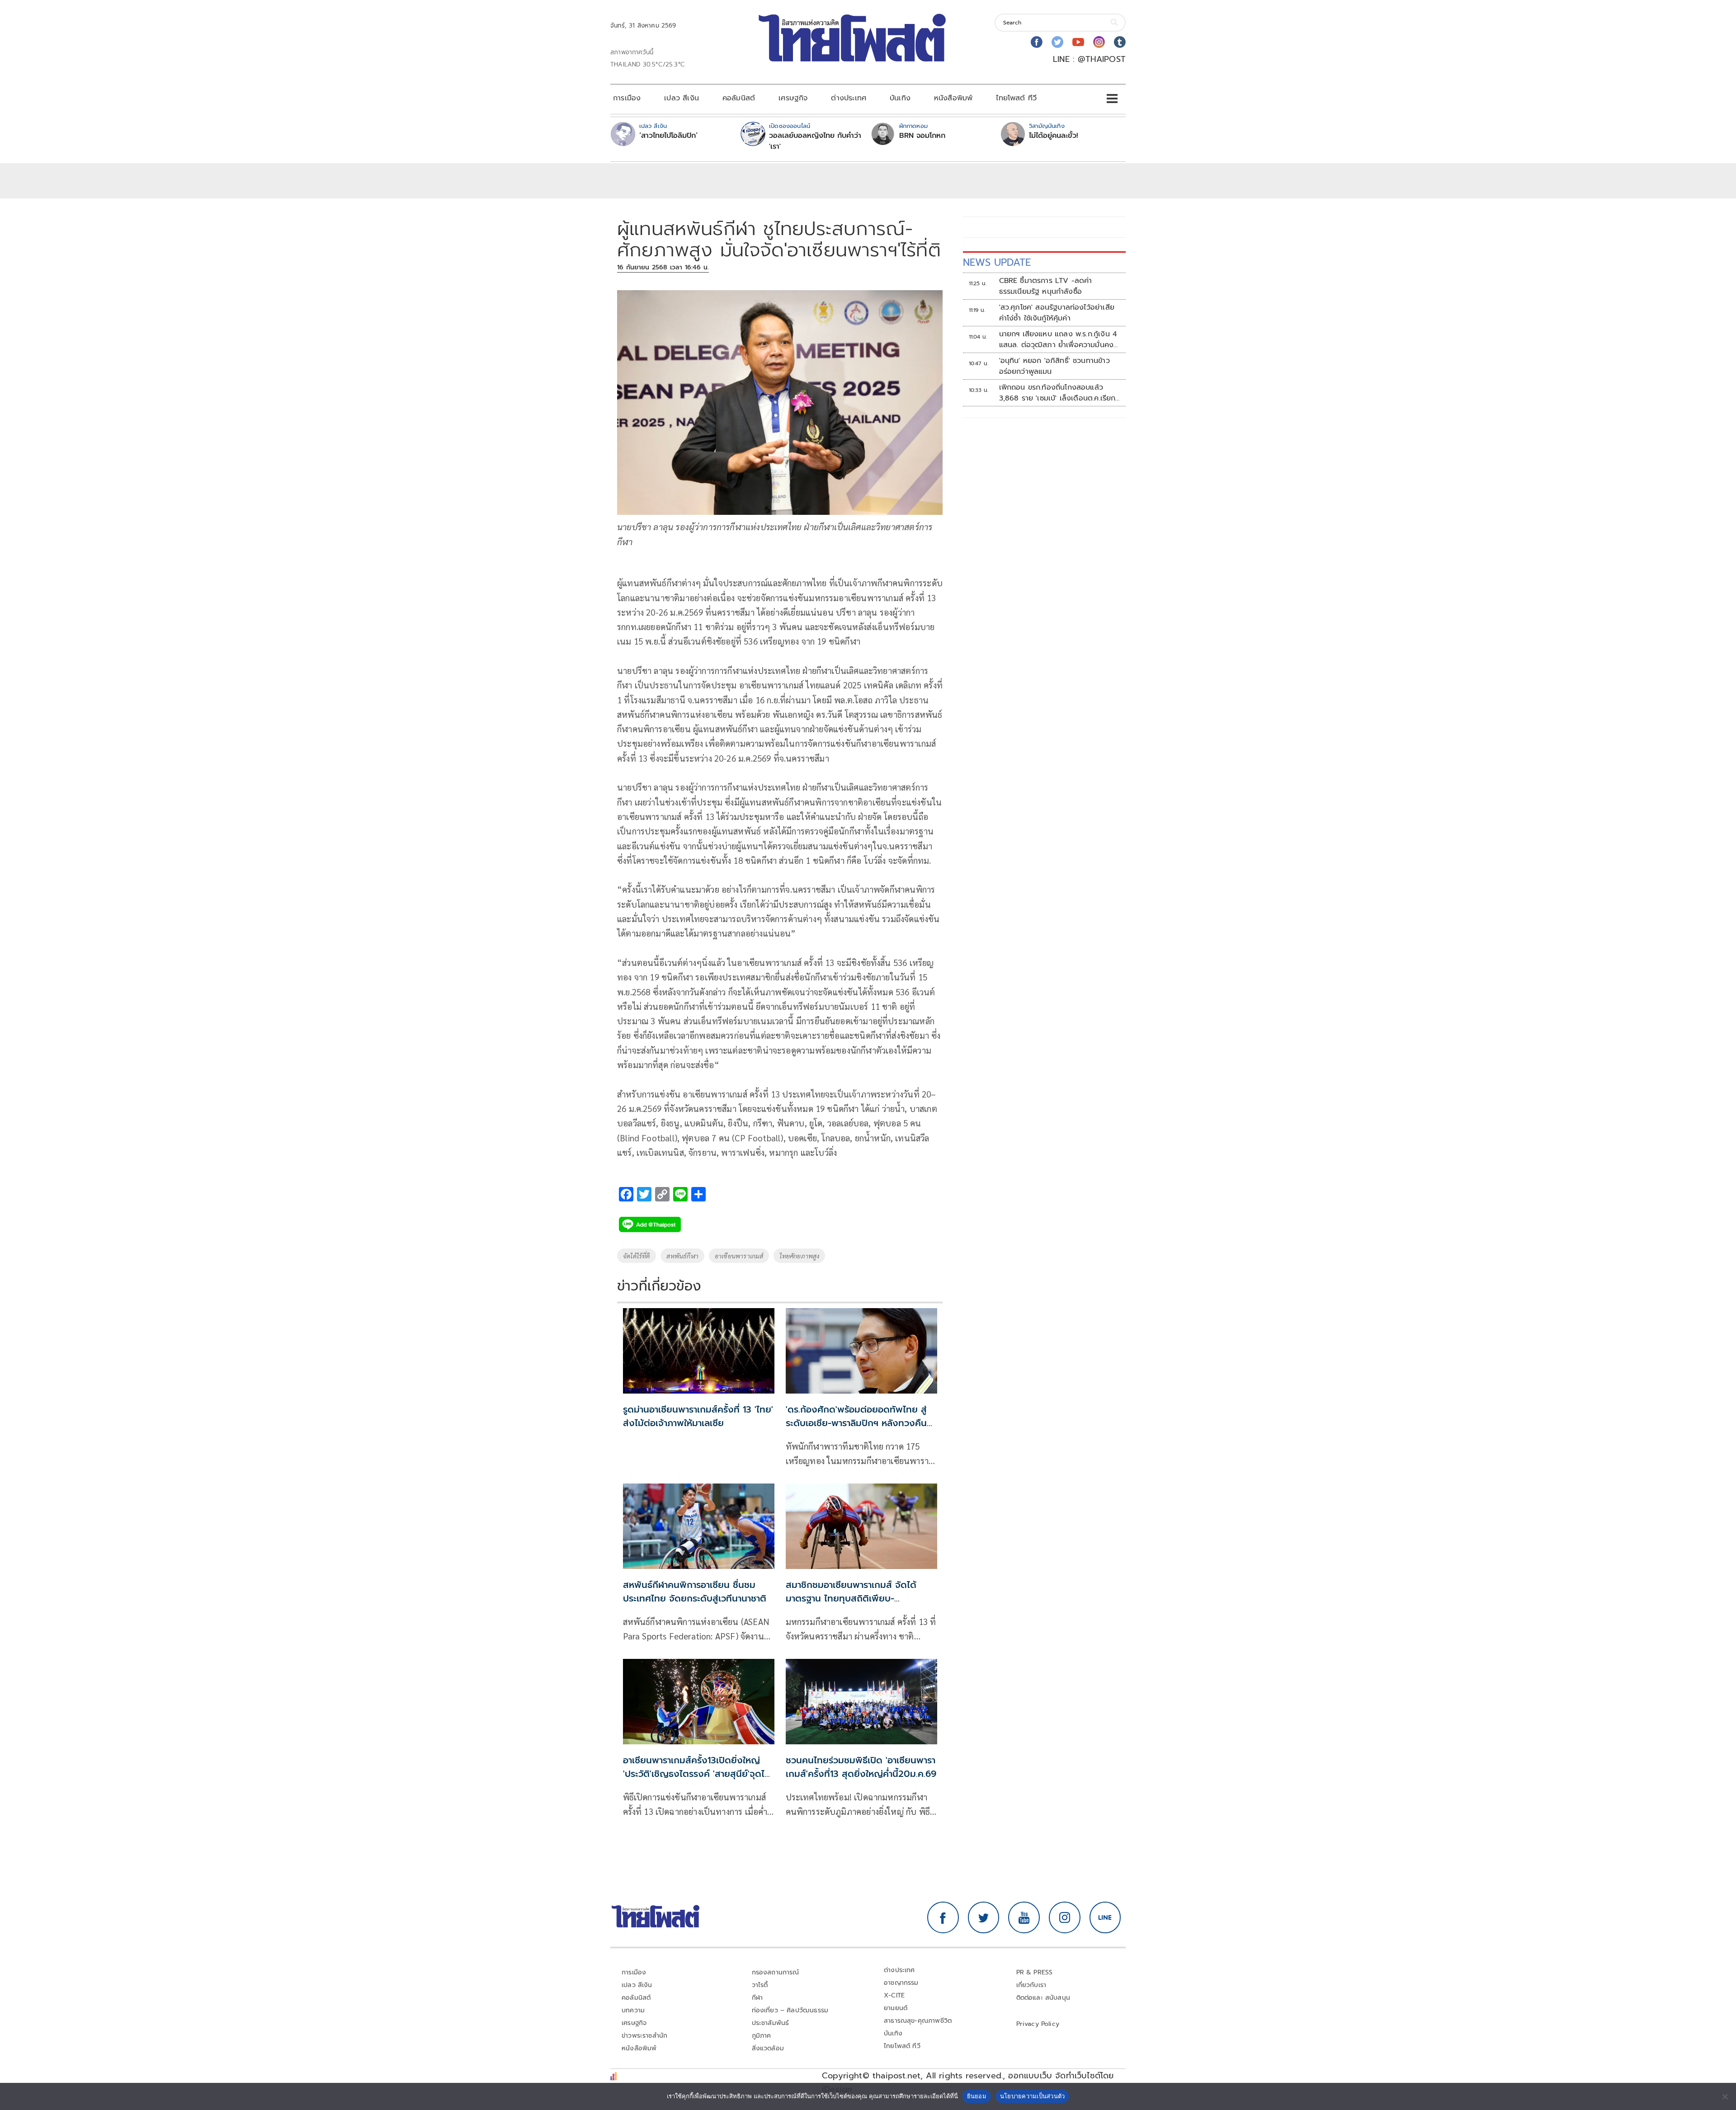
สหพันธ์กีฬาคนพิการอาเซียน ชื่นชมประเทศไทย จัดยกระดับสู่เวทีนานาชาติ (695, 1592)
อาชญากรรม (901, 1983)
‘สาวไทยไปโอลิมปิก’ (668, 136)
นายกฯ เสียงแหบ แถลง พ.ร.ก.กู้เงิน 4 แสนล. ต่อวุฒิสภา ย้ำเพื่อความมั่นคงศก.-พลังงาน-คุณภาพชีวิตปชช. (1058, 339)
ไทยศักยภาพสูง (799, 1256)
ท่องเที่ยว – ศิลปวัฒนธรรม (790, 2010)
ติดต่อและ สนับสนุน (1043, 1998)
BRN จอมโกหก (922, 136)
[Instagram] (1099, 42)
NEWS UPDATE (997, 262)
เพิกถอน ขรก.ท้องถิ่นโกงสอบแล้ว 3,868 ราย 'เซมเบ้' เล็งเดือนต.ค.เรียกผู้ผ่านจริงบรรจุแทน (1057, 393)
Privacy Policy (1038, 2024)
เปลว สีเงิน (682, 98)
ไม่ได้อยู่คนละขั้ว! (1054, 136)
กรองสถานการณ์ (776, 1972)
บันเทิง (900, 98)
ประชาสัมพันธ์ (771, 2023)
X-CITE (894, 1995)
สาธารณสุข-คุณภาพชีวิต (918, 2021)
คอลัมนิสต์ (739, 98)
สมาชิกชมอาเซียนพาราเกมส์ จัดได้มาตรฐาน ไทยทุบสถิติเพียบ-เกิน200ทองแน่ (851, 1598)
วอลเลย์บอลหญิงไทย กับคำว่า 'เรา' (815, 141)
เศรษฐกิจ (793, 98)
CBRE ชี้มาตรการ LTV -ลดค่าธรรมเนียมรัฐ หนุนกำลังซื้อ (1046, 286)
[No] (1725, 2096)
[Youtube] (1078, 42)
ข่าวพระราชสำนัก (644, 2036)
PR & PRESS (1035, 1972)
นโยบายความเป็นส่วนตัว (1033, 2096)
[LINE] (1105, 1917)
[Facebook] (1037, 42)
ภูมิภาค (762, 2036)
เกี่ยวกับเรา (1031, 1985)
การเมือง (627, 98)
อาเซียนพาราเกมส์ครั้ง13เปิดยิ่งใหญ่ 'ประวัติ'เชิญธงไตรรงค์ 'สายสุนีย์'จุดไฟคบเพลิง (697, 1774)
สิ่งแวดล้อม (768, 2048)
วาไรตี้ (760, 1985)
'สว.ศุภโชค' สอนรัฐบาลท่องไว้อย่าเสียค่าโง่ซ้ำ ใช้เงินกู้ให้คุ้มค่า (1057, 313)
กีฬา (757, 1998)
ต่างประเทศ (849, 98)
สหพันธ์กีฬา (682, 1256)
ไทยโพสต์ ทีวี (1016, 98)
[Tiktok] (1120, 42)
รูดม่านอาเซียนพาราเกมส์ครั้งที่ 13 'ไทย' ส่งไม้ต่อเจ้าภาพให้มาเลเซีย (698, 1416)
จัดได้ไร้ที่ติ (637, 1256)
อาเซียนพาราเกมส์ (739, 1256)
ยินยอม (977, 2096)
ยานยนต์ (896, 2008)
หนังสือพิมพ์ (953, 98)
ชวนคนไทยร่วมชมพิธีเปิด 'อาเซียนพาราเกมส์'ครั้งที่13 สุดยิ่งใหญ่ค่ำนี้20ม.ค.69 (861, 1767)
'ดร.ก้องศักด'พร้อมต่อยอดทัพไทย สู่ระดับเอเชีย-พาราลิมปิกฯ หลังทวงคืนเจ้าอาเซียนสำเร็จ (856, 1423)
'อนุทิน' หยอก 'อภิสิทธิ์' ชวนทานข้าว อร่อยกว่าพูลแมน (1054, 366)
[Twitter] (1057, 42)
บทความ (633, 2010)
